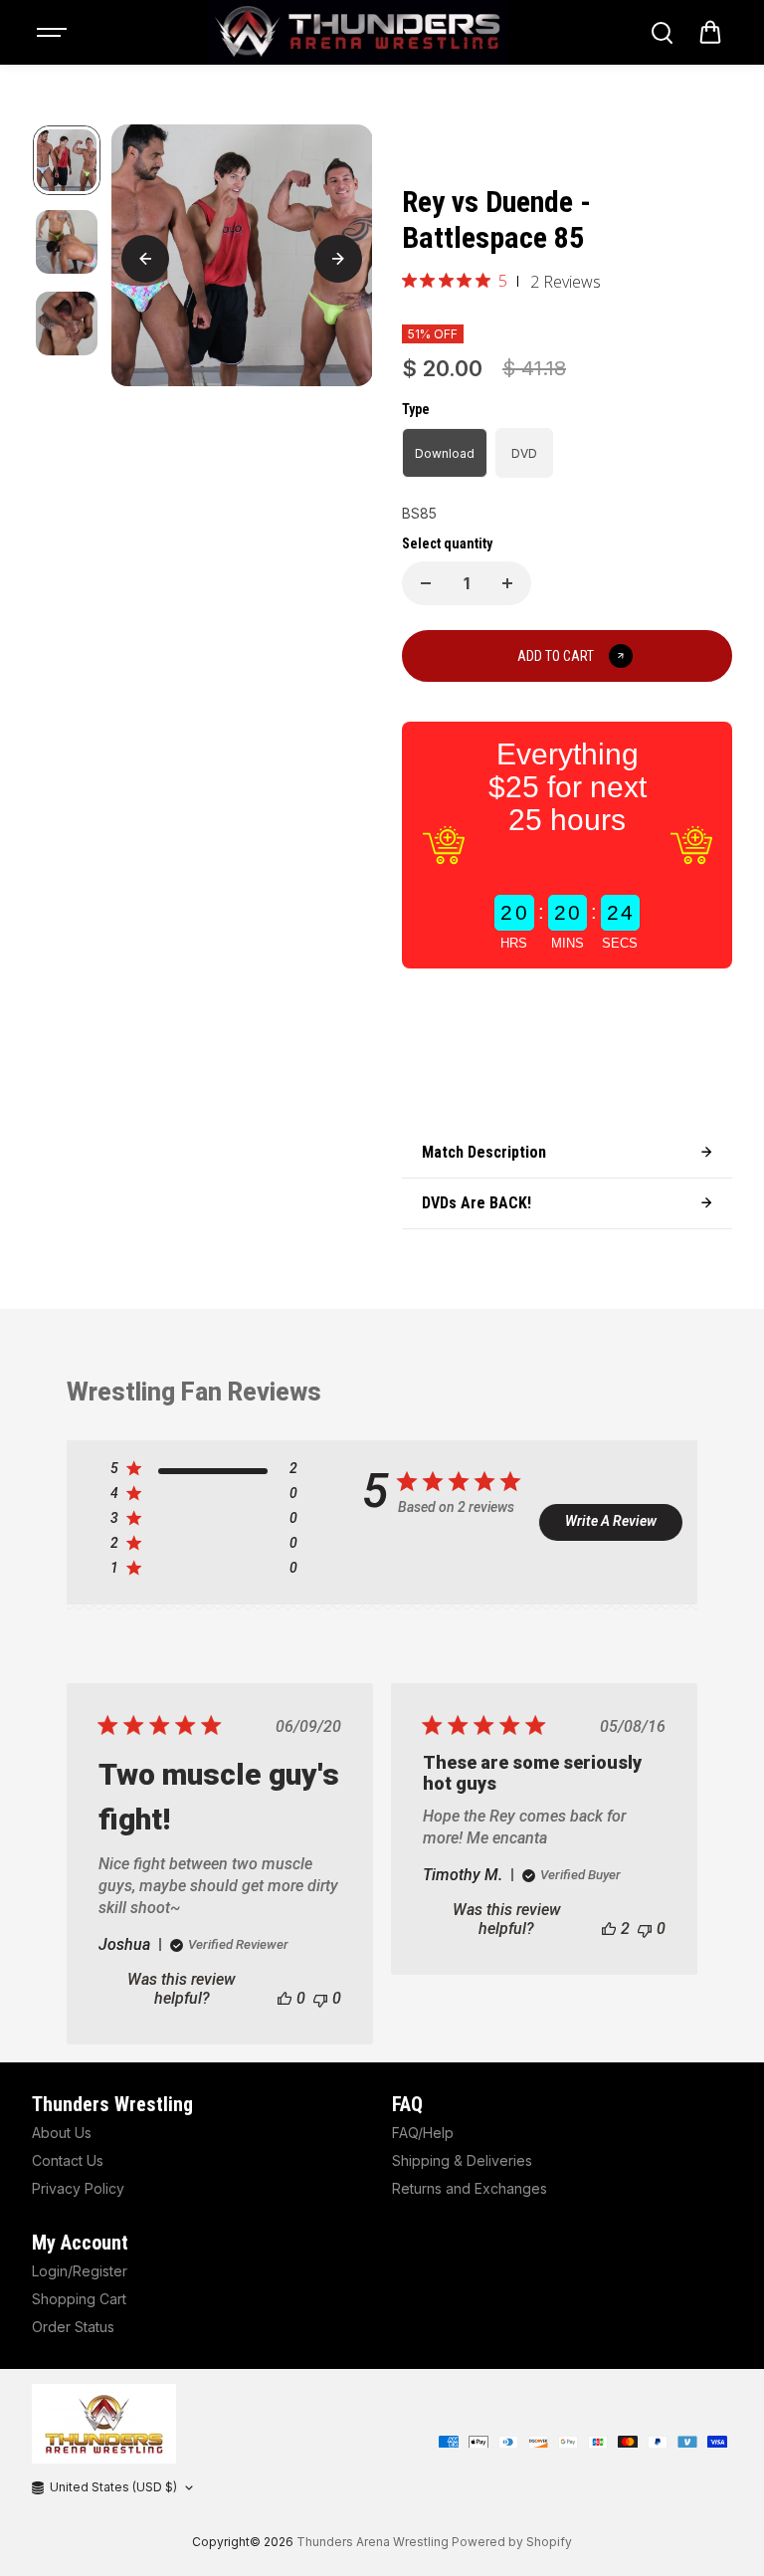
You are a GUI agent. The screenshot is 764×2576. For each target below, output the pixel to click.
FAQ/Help (423, 2133)
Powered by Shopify (512, 2542)
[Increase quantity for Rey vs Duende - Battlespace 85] (507, 583)
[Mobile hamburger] (54, 33)
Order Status (73, 2327)
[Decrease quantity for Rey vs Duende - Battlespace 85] (426, 583)
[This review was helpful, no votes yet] (285, 1998)
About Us (62, 2133)
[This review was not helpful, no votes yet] (320, 1998)
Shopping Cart (79, 2299)
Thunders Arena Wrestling (373, 2542)
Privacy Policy (78, 2188)
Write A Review (611, 1521)
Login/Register (80, 2271)
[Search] (662, 33)
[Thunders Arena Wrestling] (357, 32)
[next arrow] (338, 259)
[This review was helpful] (609, 1929)
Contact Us (68, 2160)
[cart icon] (710, 33)
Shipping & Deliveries (462, 2160)
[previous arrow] (145, 259)
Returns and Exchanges (470, 2188)
